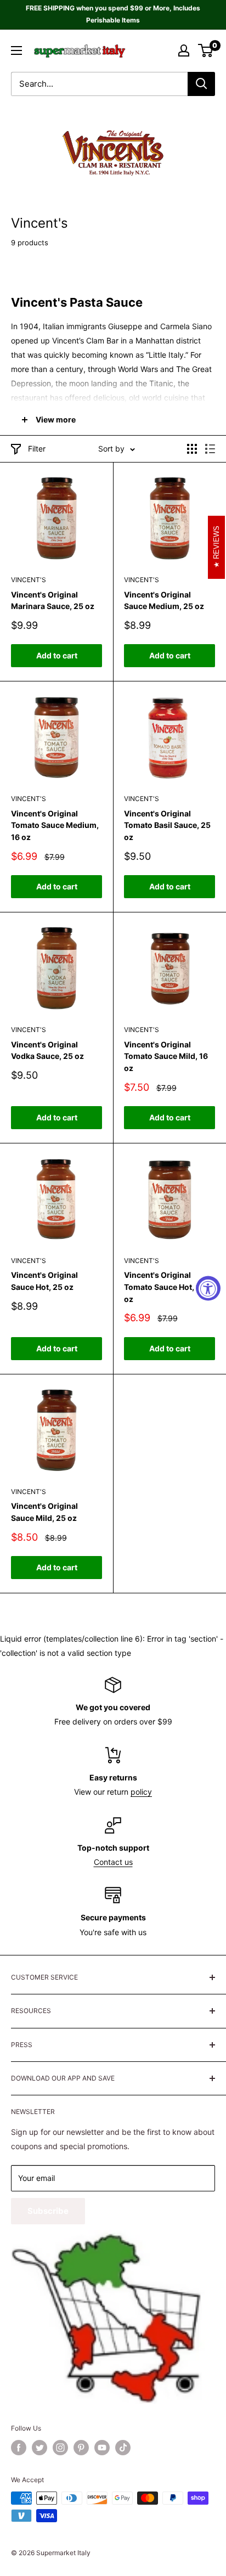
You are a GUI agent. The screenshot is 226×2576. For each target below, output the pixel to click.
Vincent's (29, 580)
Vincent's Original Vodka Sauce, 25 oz (47, 1050)
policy (141, 1792)
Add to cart (57, 655)
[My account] (184, 50)
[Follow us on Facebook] (19, 2448)
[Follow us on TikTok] (123, 2448)
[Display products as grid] (192, 449)
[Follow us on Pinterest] (81, 2448)
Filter (37, 449)
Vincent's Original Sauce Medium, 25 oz (164, 601)
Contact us (113, 1862)
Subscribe (48, 2211)
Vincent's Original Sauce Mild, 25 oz (44, 1512)
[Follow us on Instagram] (60, 2448)
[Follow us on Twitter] (39, 2448)
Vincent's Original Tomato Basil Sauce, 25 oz (167, 825)
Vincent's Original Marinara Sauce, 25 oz (53, 601)
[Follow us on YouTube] (102, 2448)
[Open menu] (16, 50)
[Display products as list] (210, 449)
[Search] (201, 84)
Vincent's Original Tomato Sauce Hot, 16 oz (164, 1287)
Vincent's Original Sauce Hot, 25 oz (44, 1281)
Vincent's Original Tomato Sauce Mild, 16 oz (166, 1056)
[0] (206, 50)
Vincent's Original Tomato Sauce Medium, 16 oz (55, 825)
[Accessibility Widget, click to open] (208, 1288)
